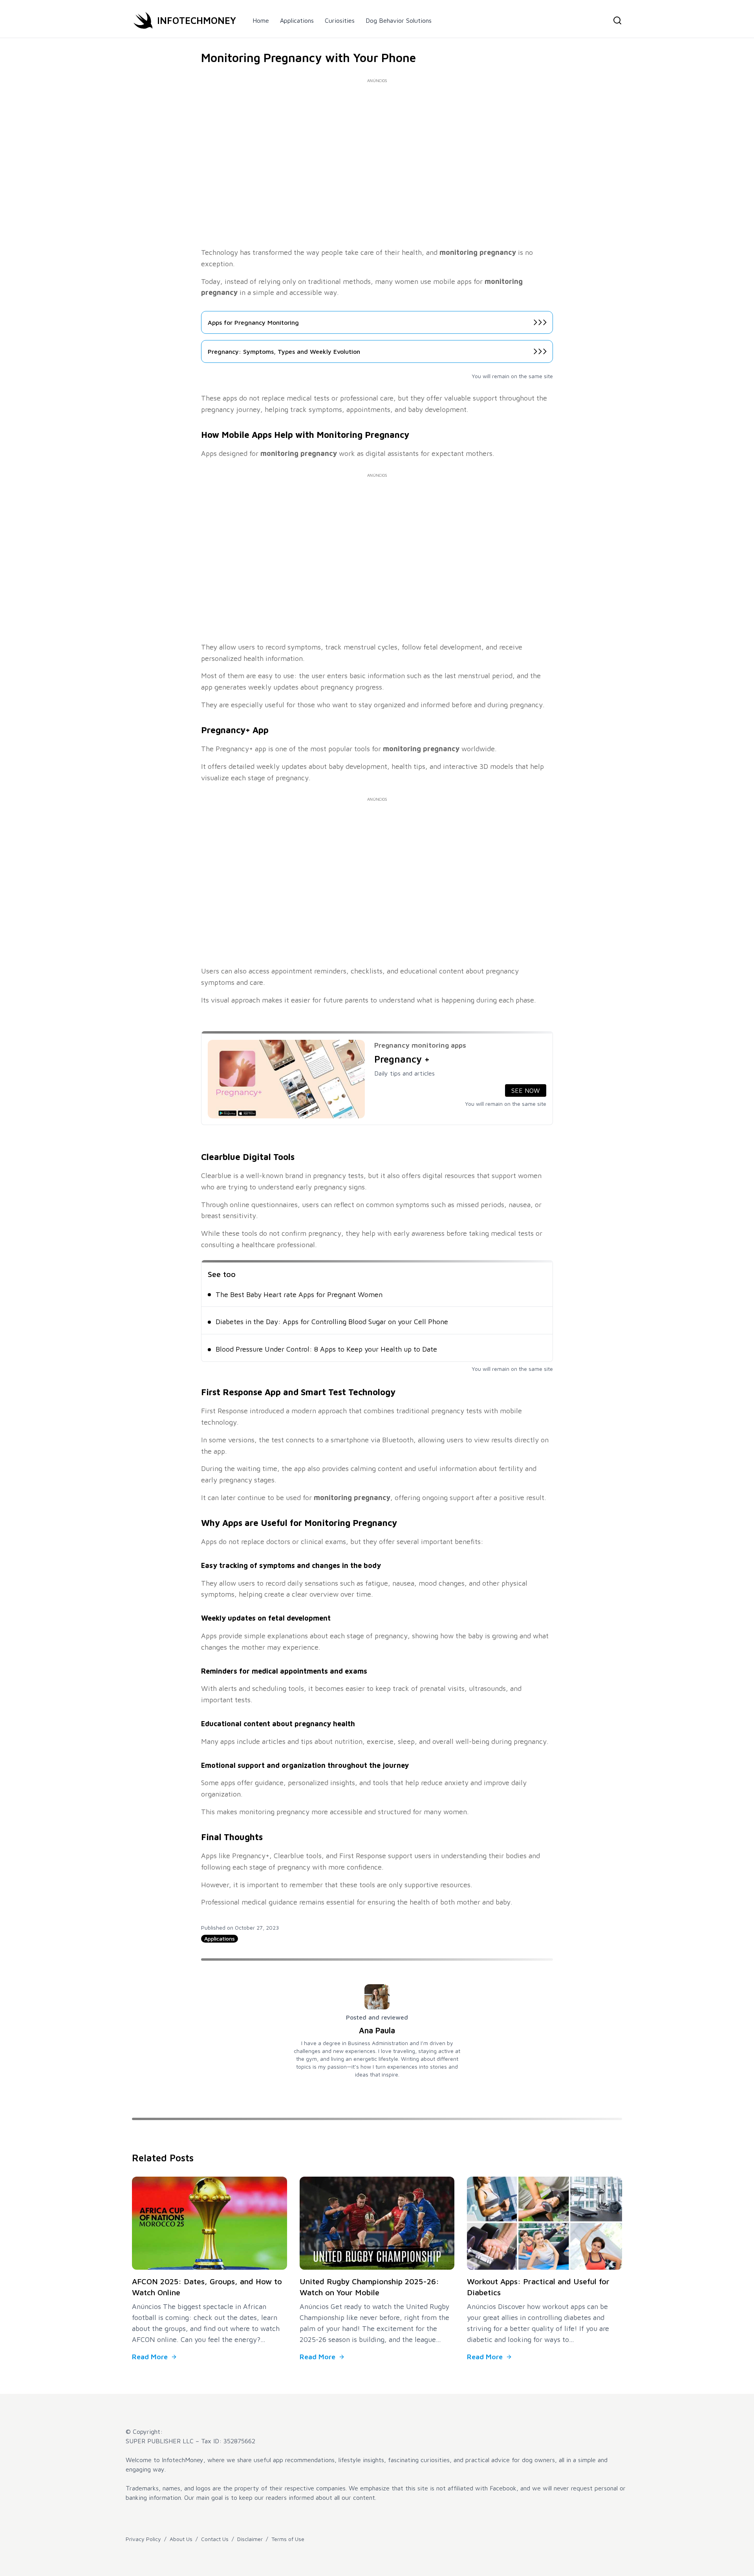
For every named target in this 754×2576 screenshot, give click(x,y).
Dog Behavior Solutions (399, 20)
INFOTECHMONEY (197, 20)
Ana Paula (377, 2030)
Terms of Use (288, 2539)
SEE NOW (526, 1090)
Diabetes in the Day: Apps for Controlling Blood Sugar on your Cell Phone (332, 1322)
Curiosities (340, 20)
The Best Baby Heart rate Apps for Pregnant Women (299, 1294)
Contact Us (215, 2539)
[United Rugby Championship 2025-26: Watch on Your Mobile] (377, 2223)
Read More (150, 2357)
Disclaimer (250, 2539)
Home (261, 20)
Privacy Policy (143, 2539)
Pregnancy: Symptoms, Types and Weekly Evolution (284, 351)
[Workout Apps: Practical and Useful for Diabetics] (544, 2223)
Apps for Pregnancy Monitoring (253, 322)
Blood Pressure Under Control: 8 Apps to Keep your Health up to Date (326, 1349)
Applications (297, 20)
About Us (181, 2539)
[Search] (617, 20)
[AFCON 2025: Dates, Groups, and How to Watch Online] (210, 2223)
